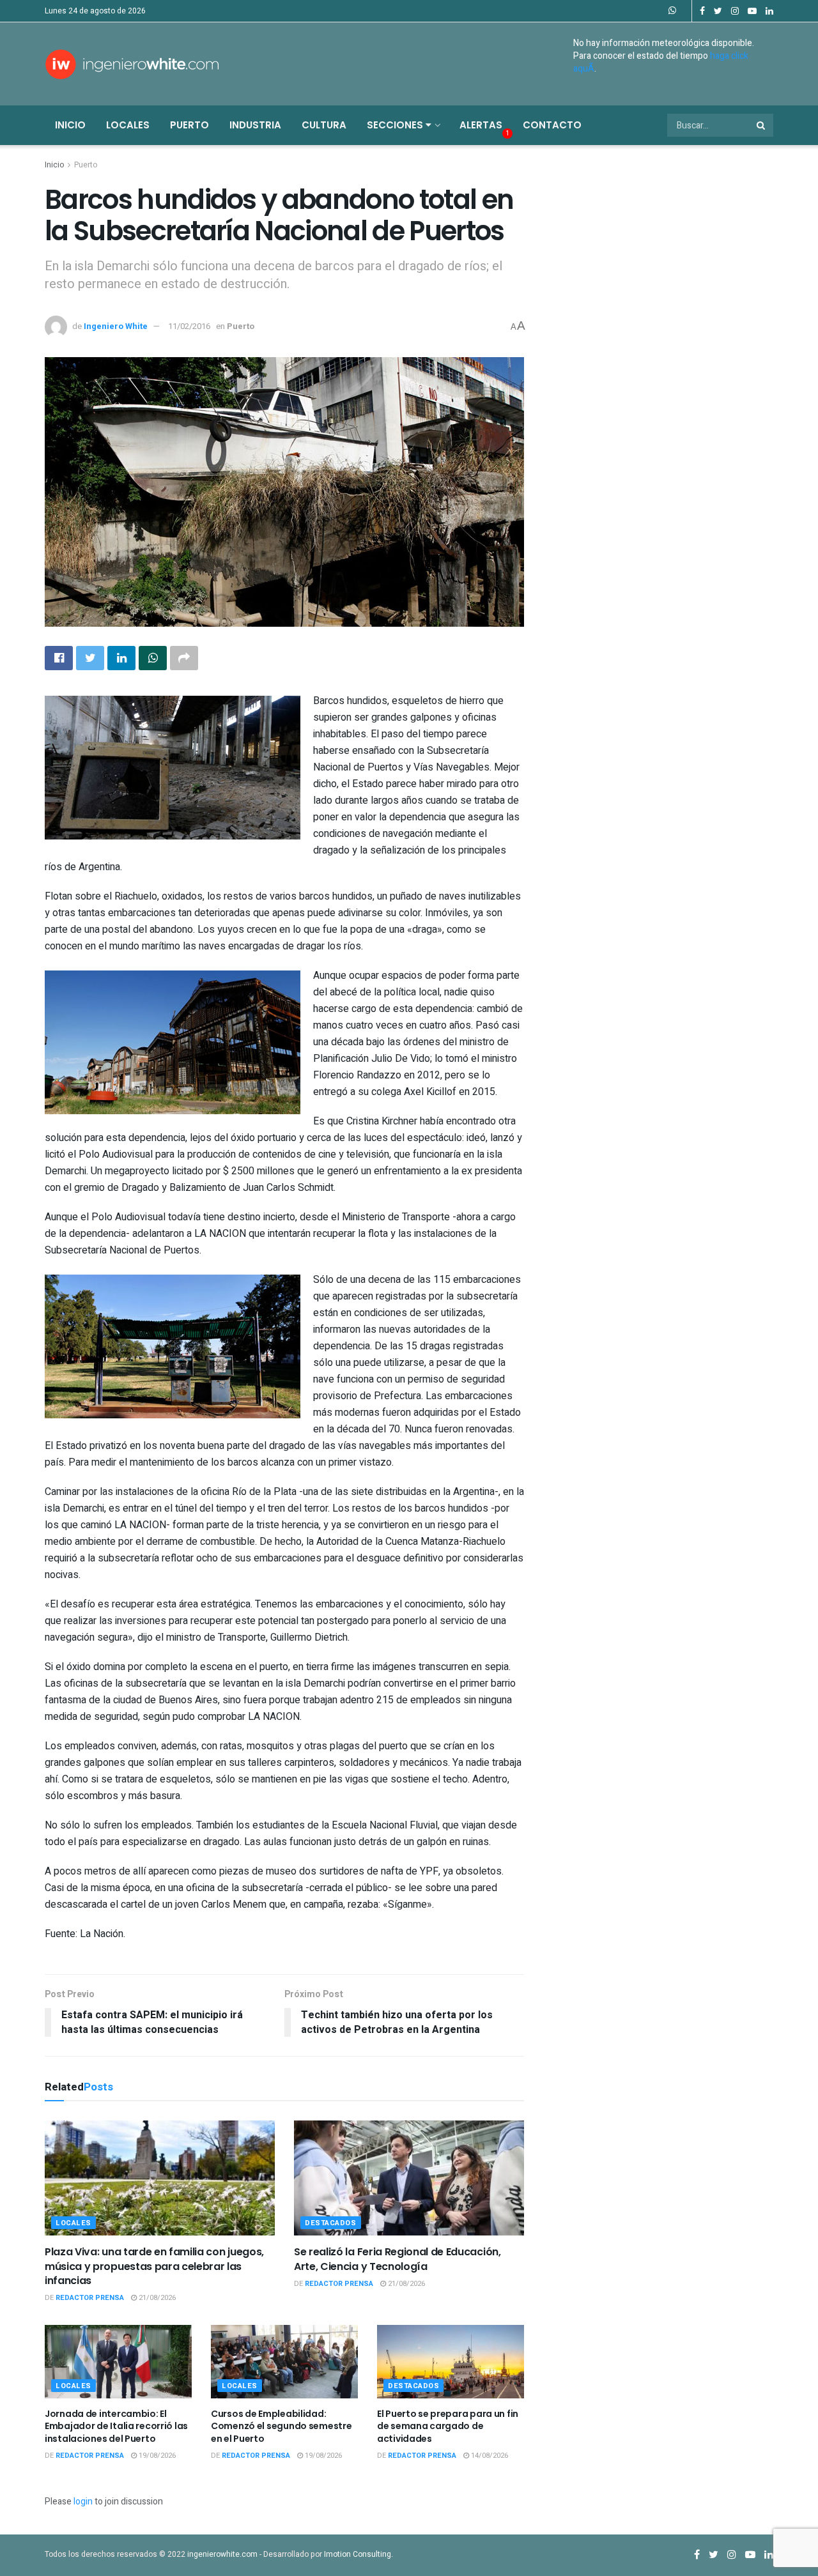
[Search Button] (762, 125)
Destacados (331, 2223)
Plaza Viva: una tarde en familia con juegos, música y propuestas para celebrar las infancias (154, 2266)
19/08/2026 (156, 2456)
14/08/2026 (489, 2456)
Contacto (552, 125)
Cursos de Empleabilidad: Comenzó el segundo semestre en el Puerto (281, 2426)
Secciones (396, 125)
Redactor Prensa (90, 2298)
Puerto (189, 125)
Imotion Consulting (358, 2554)
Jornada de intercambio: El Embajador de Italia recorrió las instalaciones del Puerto (116, 2426)
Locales (128, 125)
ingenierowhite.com (222, 2554)
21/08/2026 (156, 2298)
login (83, 2502)
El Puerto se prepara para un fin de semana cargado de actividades (448, 2426)
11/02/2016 (189, 326)
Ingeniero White (116, 326)
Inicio (70, 125)
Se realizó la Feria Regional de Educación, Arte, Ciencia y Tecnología (397, 2259)
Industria (255, 125)
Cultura (324, 125)
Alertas (481, 125)
